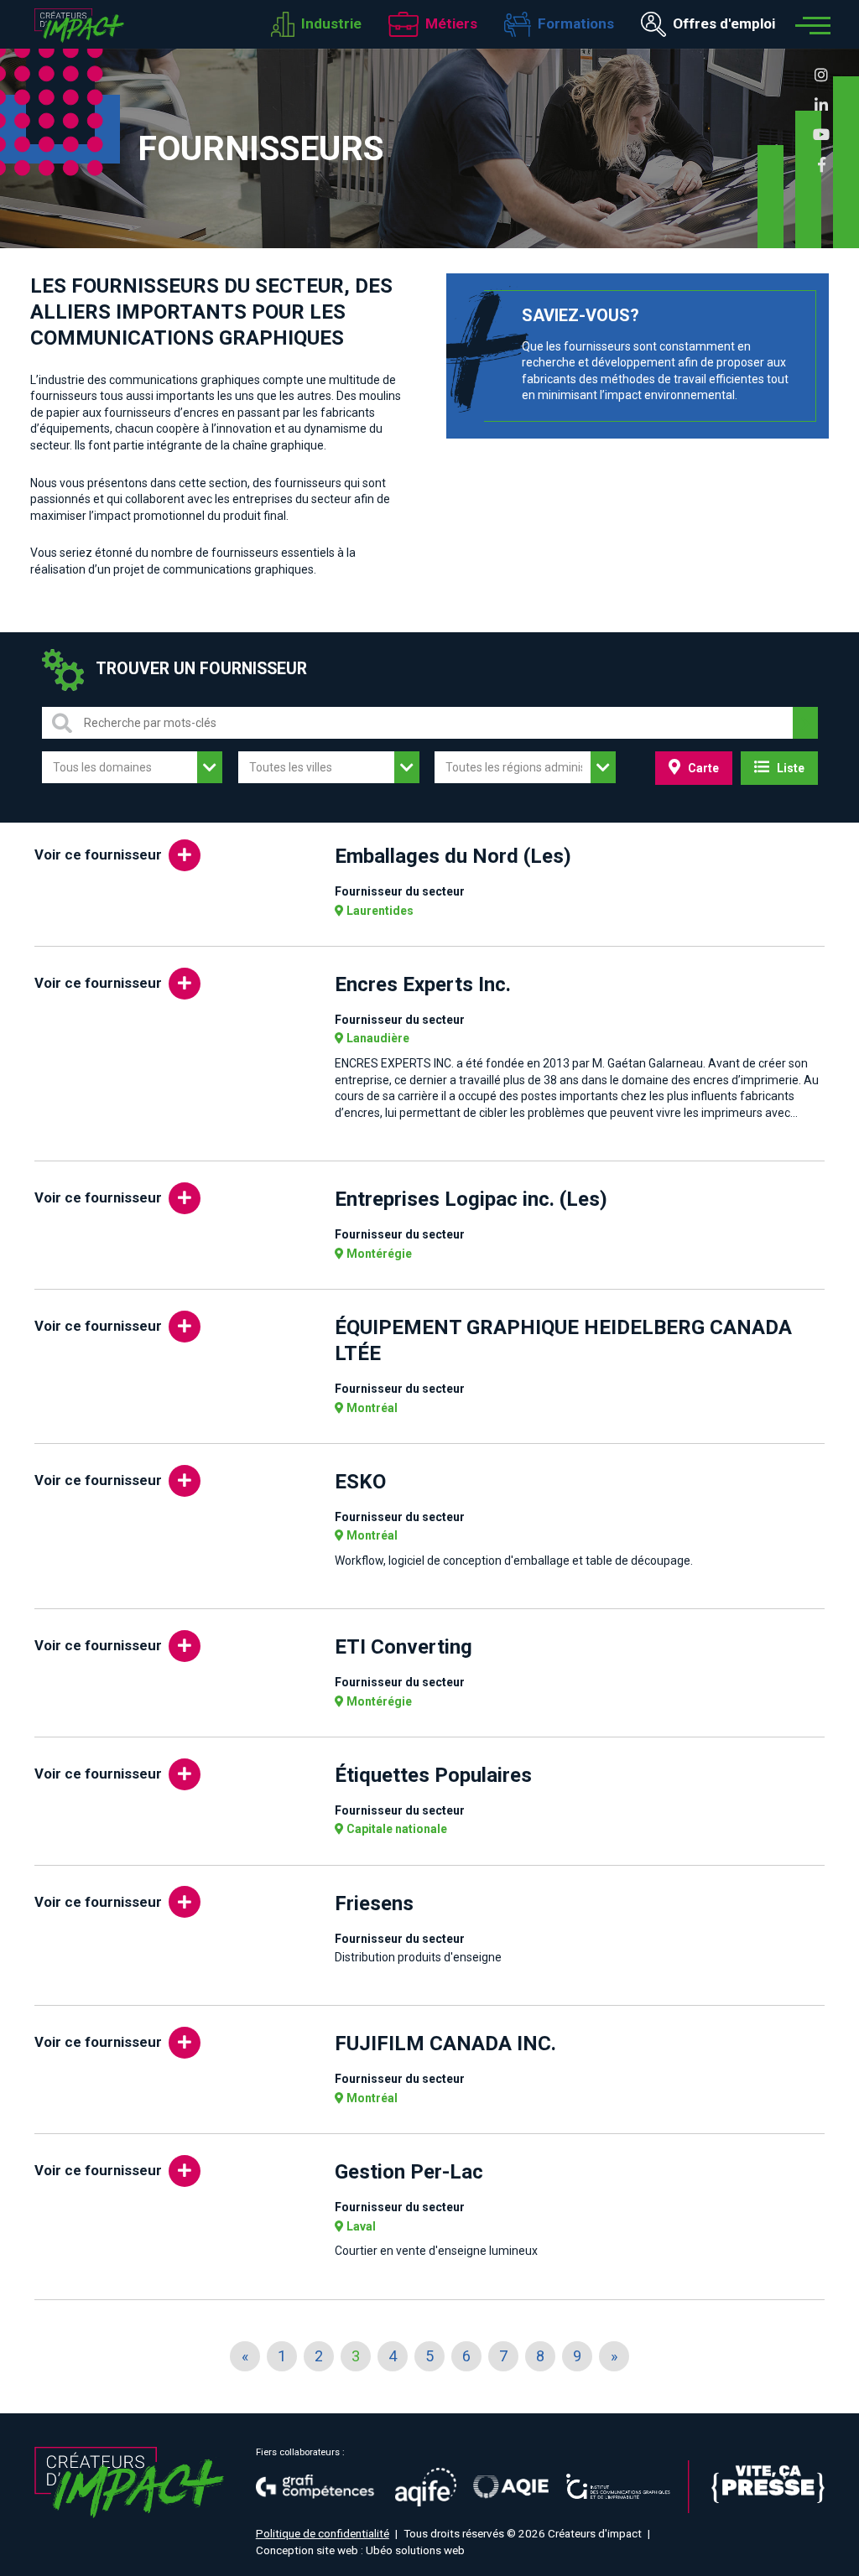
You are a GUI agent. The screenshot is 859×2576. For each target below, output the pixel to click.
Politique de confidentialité (323, 2533)
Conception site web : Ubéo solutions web (360, 2550)
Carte (702, 768)
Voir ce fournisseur (98, 854)
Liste (789, 768)
